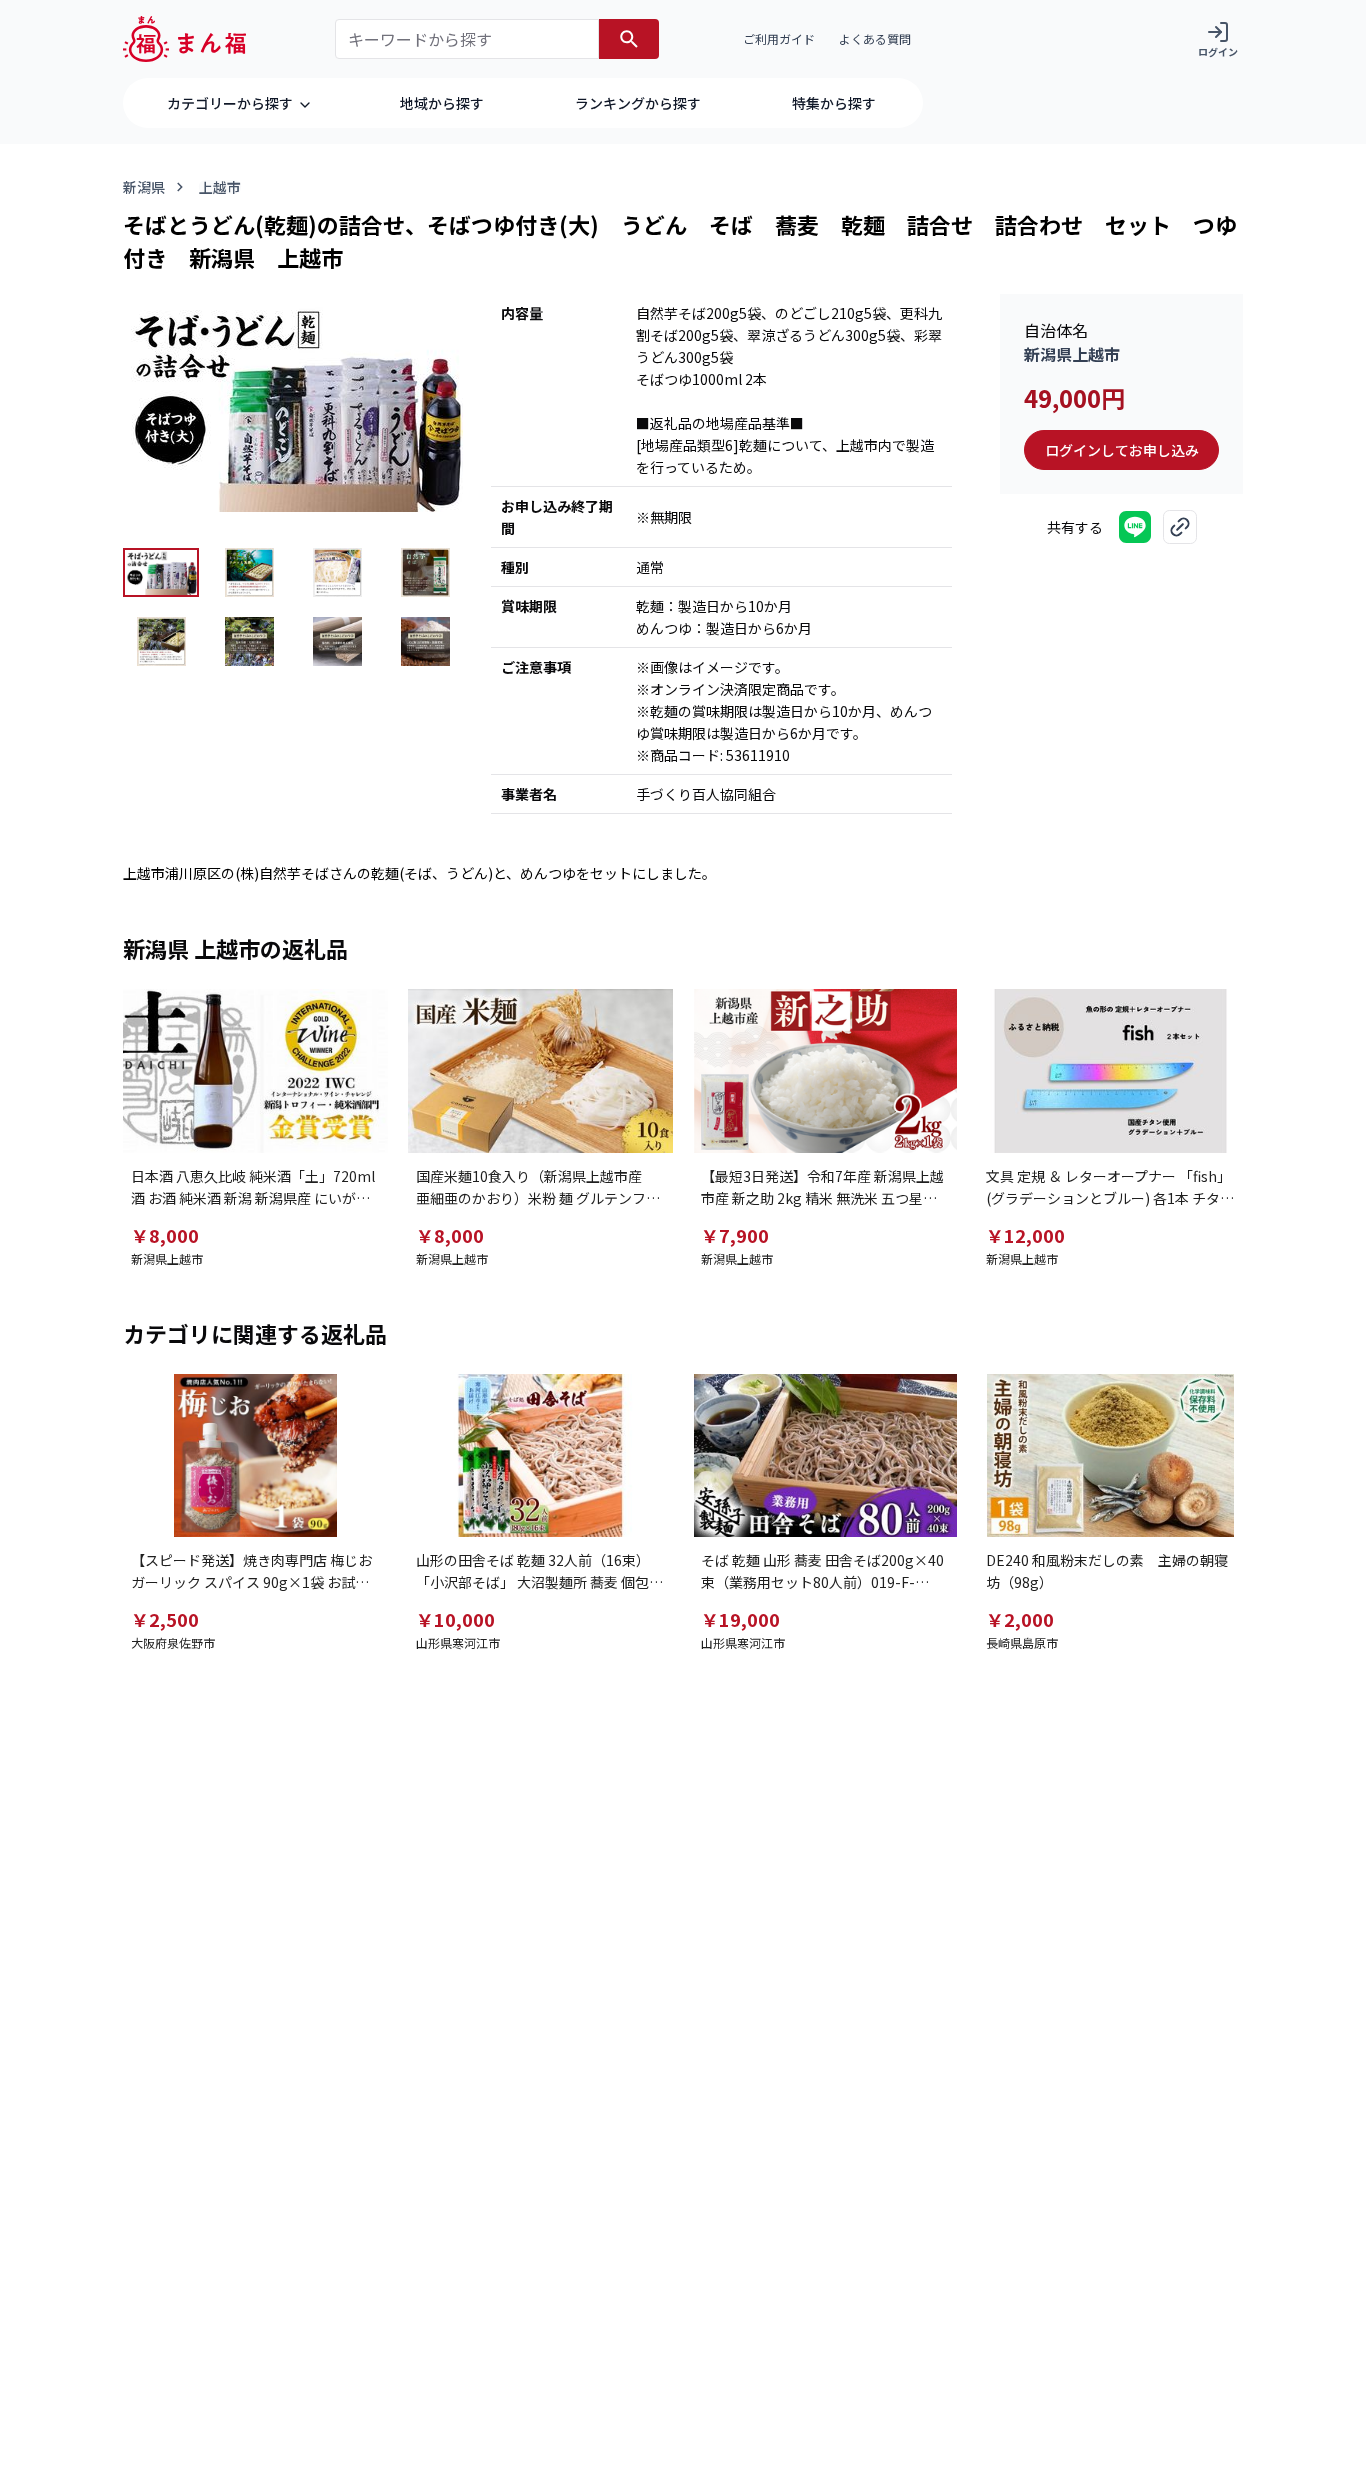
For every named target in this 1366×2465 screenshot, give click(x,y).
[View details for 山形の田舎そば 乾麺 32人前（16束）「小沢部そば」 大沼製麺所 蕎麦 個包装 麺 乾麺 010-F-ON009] (540, 1456)
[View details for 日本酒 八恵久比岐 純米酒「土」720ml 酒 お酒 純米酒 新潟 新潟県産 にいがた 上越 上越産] (255, 1071)
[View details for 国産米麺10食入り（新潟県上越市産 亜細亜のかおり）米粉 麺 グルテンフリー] (540, 1071)
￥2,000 (1020, 1619)
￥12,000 (1025, 1235)
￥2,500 (165, 1619)
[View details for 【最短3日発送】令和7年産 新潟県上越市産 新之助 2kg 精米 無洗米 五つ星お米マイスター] (825, 1071)
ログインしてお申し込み (1122, 450)
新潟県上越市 (1072, 354)
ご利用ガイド (779, 38)
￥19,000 (740, 1619)
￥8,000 (165, 1235)
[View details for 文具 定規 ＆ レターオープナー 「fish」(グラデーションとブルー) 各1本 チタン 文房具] (1110, 1071)
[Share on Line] (1135, 527)
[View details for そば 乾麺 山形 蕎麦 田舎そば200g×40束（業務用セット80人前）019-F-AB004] (825, 1456)
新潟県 (144, 187)
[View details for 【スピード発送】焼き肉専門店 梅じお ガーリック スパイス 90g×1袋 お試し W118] (255, 1456)
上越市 (220, 187)
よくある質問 (875, 38)
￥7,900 (735, 1235)
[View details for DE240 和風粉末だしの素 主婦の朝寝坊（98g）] (1110, 1456)
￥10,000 (455, 1619)
